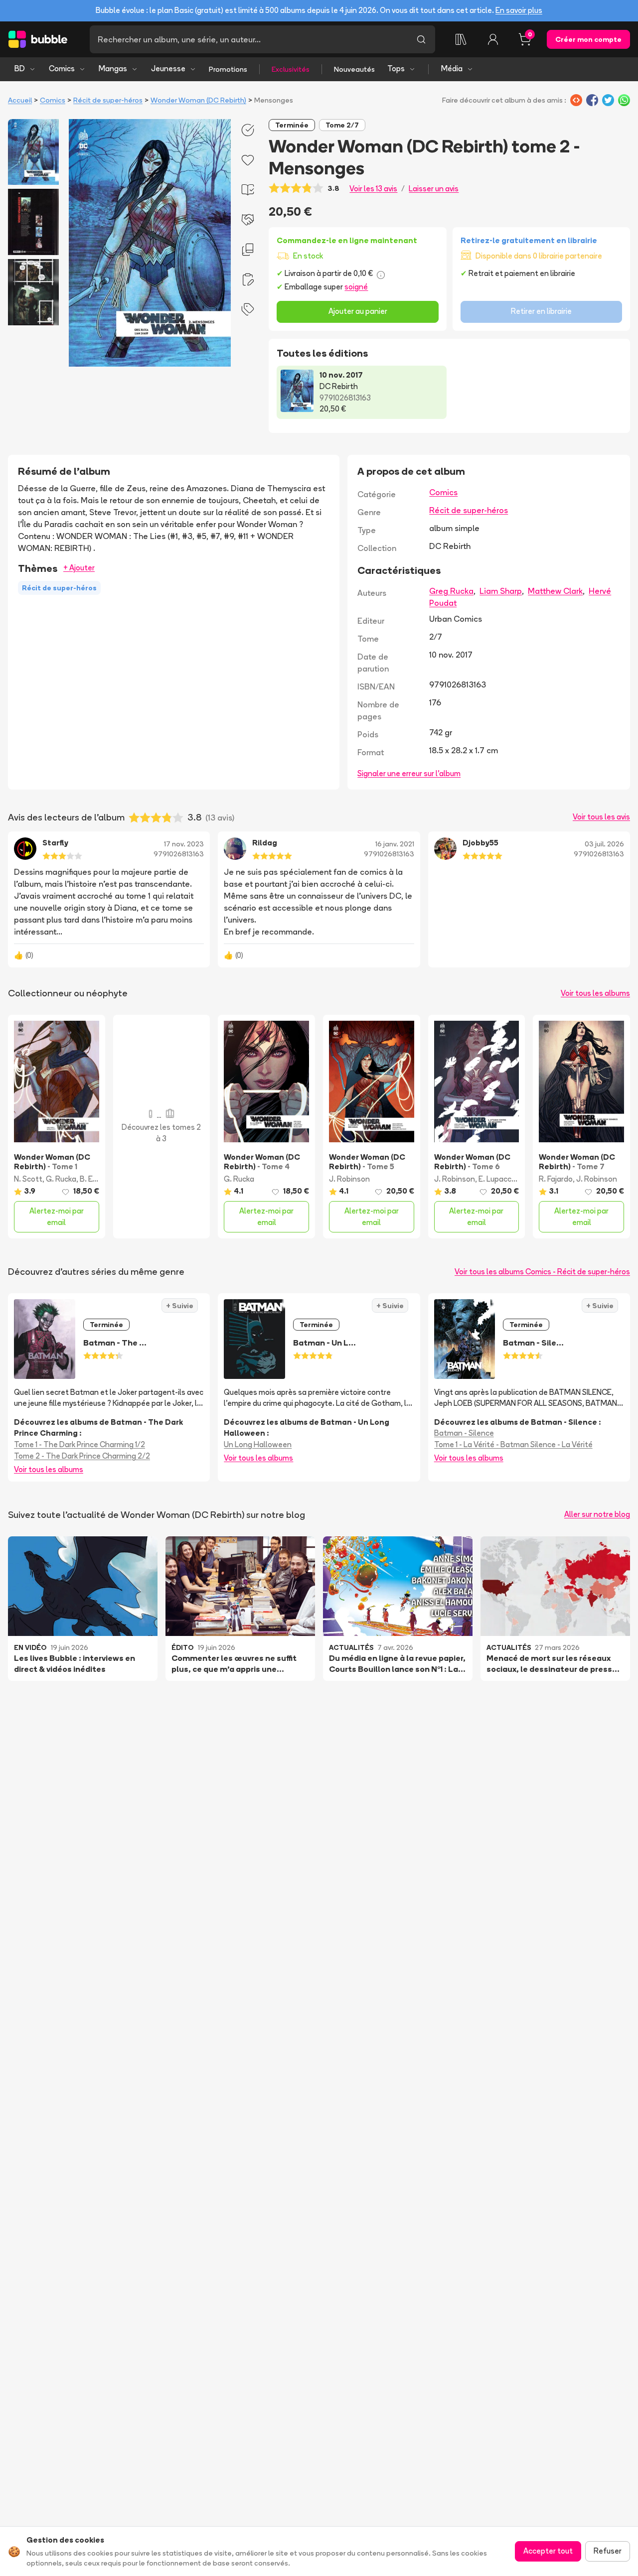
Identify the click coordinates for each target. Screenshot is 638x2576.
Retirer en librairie (541, 311)
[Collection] (461, 39)
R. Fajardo (556, 1179)
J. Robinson (349, 1179)
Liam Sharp (501, 591)
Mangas (113, 68)
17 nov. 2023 (184, 844)
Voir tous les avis (601, 817)
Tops (396, 68)
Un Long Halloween (258, 1444)
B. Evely (93, 1179)
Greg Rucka (451, 591)
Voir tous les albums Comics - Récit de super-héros (542, 1272)
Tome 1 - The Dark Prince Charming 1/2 (80, 1444)
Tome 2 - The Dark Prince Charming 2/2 (82, 1456)
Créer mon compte (588, 39)
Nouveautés (354, 69)
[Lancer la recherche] (421, 39)
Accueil (20, 100)
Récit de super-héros (108, 100)
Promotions (228, 69)
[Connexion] (493, 39)
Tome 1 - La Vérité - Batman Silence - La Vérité (513, 1444)
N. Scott (28, 1179)
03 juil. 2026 (604, 844)
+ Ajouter (79, 568)
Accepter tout (548, 2551)
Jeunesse (168, 68)
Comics (62, 68)
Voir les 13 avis (373, 189)
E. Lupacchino (502, 1179)
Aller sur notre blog (597, 1514)
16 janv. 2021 (395, 844)
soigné (356, 287)
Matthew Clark (555, 591)
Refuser (608, 2551)
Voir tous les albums (595, 993)
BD (20, 68)
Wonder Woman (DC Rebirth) (198, 100)
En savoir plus (519, 10)
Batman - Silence (464, 1433)
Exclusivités (291, 69)
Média (452, 68)
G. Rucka (61, 1179)
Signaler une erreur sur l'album (409, 773)
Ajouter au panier (358, 311)
